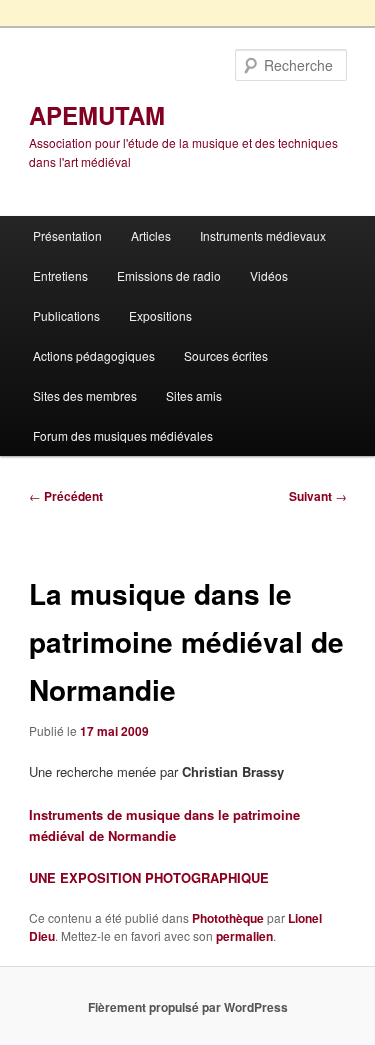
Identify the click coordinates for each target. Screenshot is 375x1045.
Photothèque (228, 918)
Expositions (160, 315)
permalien (244, 936)
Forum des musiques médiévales (123, 435)
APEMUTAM (97, 115)
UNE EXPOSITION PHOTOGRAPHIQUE (149, 877)
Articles (151, 235)
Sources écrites (226, 355)
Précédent (66, 496)
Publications (66, 315)
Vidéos (269, 275)
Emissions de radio (169, 275)
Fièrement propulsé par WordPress (188, 1007)
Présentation (67, 235)
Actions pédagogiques (94, 355)
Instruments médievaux (263, 235)
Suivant (318, 496)
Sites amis (194, 395)
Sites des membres (85, 395)
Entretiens (60, 275)
